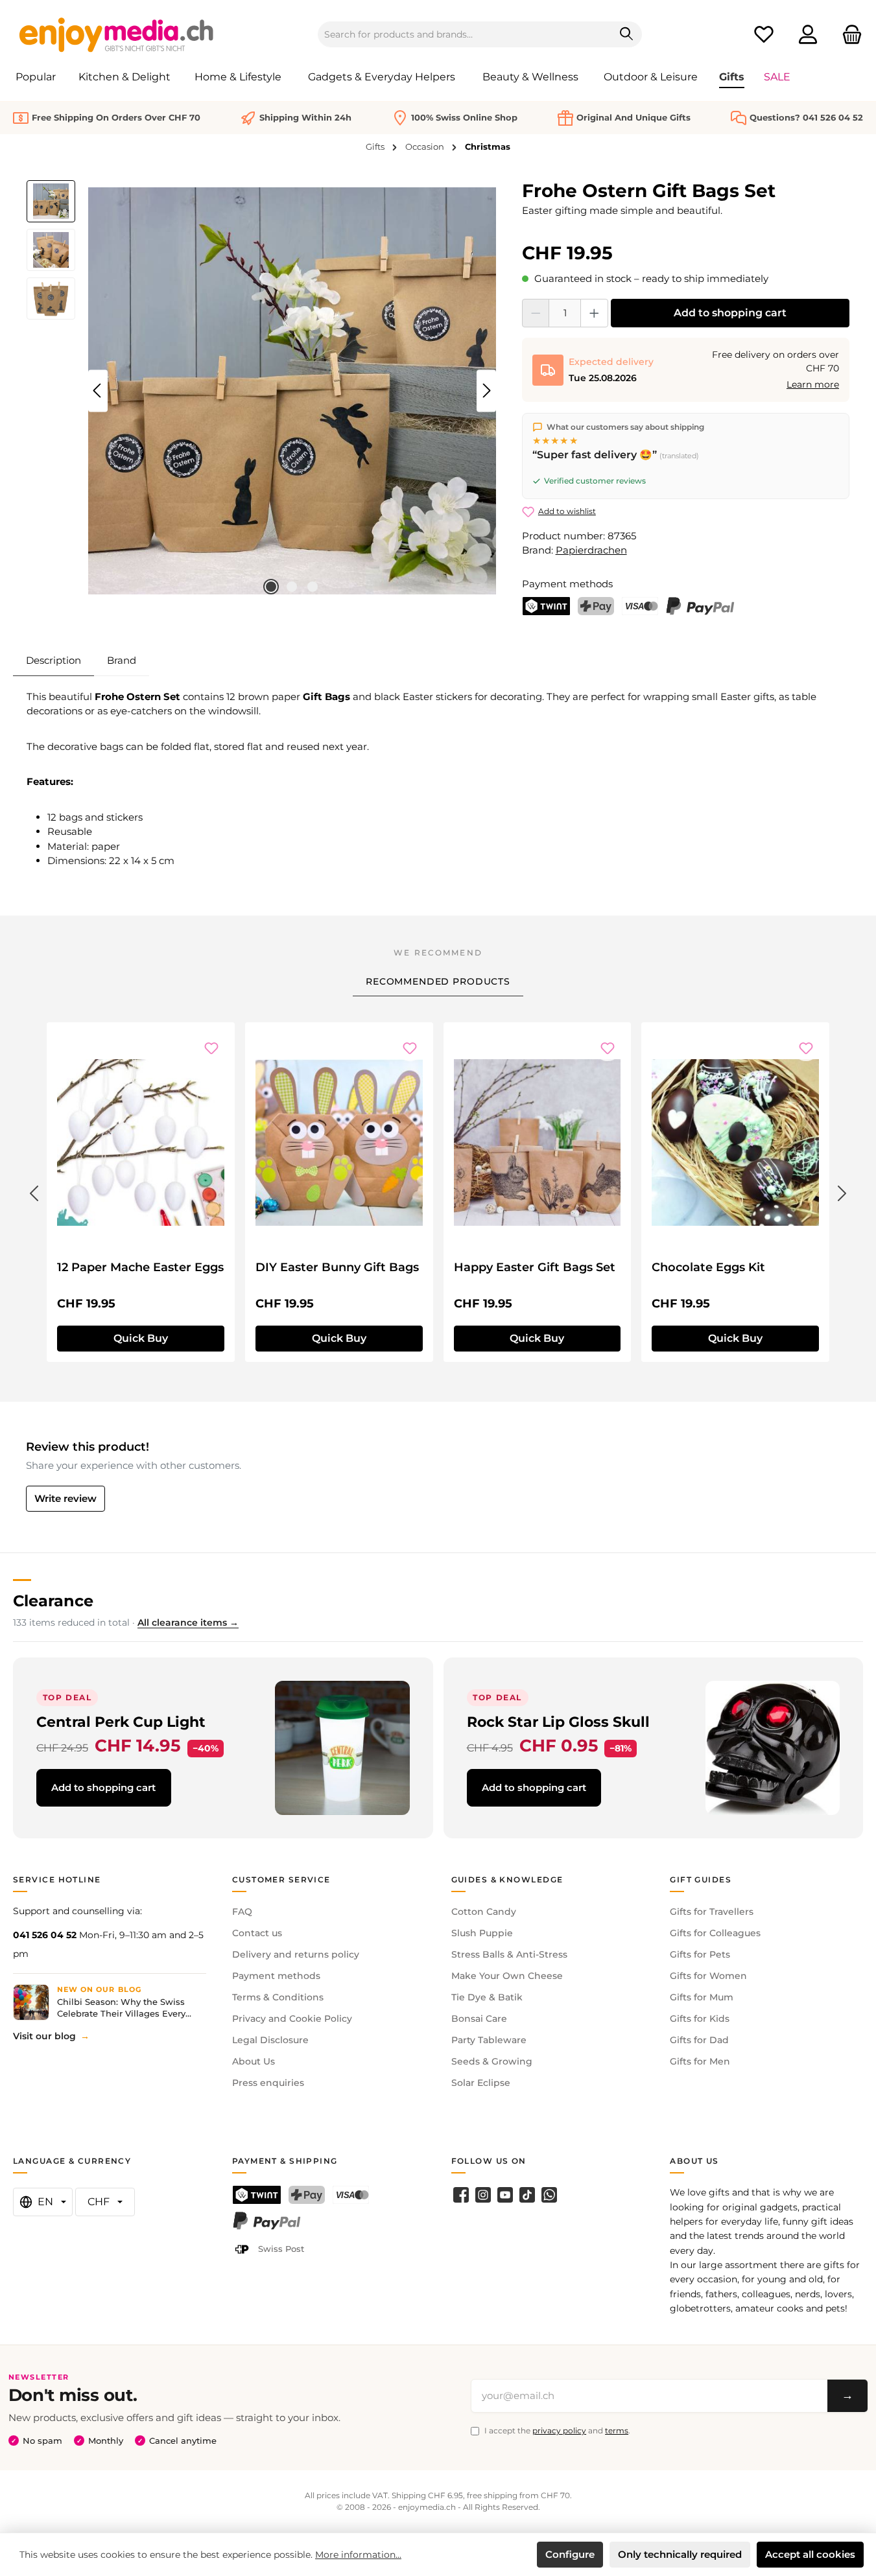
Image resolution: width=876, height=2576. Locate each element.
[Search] (627, 34)
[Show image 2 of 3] (292, 587)
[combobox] (465, 34)
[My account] (808, 35)
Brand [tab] (122, 660)
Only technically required (680, 2554)
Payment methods (276, 1976)
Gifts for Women (708, 1976)
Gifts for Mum (702, 1997)
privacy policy (559, 2430)
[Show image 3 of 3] (313, 587)
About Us (254, 2061)
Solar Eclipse (481, 2083)
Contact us (257, 1933)
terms (617, 2430)
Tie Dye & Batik (487, 1997)
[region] (261, 391)
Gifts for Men (700, 2061)
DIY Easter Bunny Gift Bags (337, 1267)
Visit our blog (44, 2036)
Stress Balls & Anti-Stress (509, 1954)
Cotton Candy (484, 1912)
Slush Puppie (482, 1933)
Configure (570, 2554)
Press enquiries (268, 2083)
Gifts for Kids (700, 2019)
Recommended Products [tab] (438, 981)
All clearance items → (188, 1622)
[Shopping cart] (848, 35)
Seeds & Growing (492, 2061)
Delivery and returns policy (296, 1954)
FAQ (242, 1912)
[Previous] (98, 391)
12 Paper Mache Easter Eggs (140, 1267)
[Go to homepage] (117, 34)
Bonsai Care (479, 2019)
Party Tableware (489, 2040)
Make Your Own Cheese (507, 1976)
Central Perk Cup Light (121, 1722)
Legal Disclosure (270, 2040)
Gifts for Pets (700, 1954)
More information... (358, 2555)
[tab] (53, 661)
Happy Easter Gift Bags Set (535, 1267)
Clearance (53, 1601)
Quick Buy (141, 1338)
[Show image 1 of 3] (271, 587)
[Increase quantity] (594, 313)
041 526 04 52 (45, 1935)
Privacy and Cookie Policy (292, 2019)
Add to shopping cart (730, 313)
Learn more (813, 384)
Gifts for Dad (699, 2040)
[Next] (486, 391)
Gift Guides (701, 1879)
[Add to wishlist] (211, 1048)
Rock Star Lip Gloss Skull (558, 1722)
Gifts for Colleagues (715, 1933)
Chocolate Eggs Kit (708, 1267)
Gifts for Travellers (712, 1912)
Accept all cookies (810, 2554)
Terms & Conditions (278, 1997)
